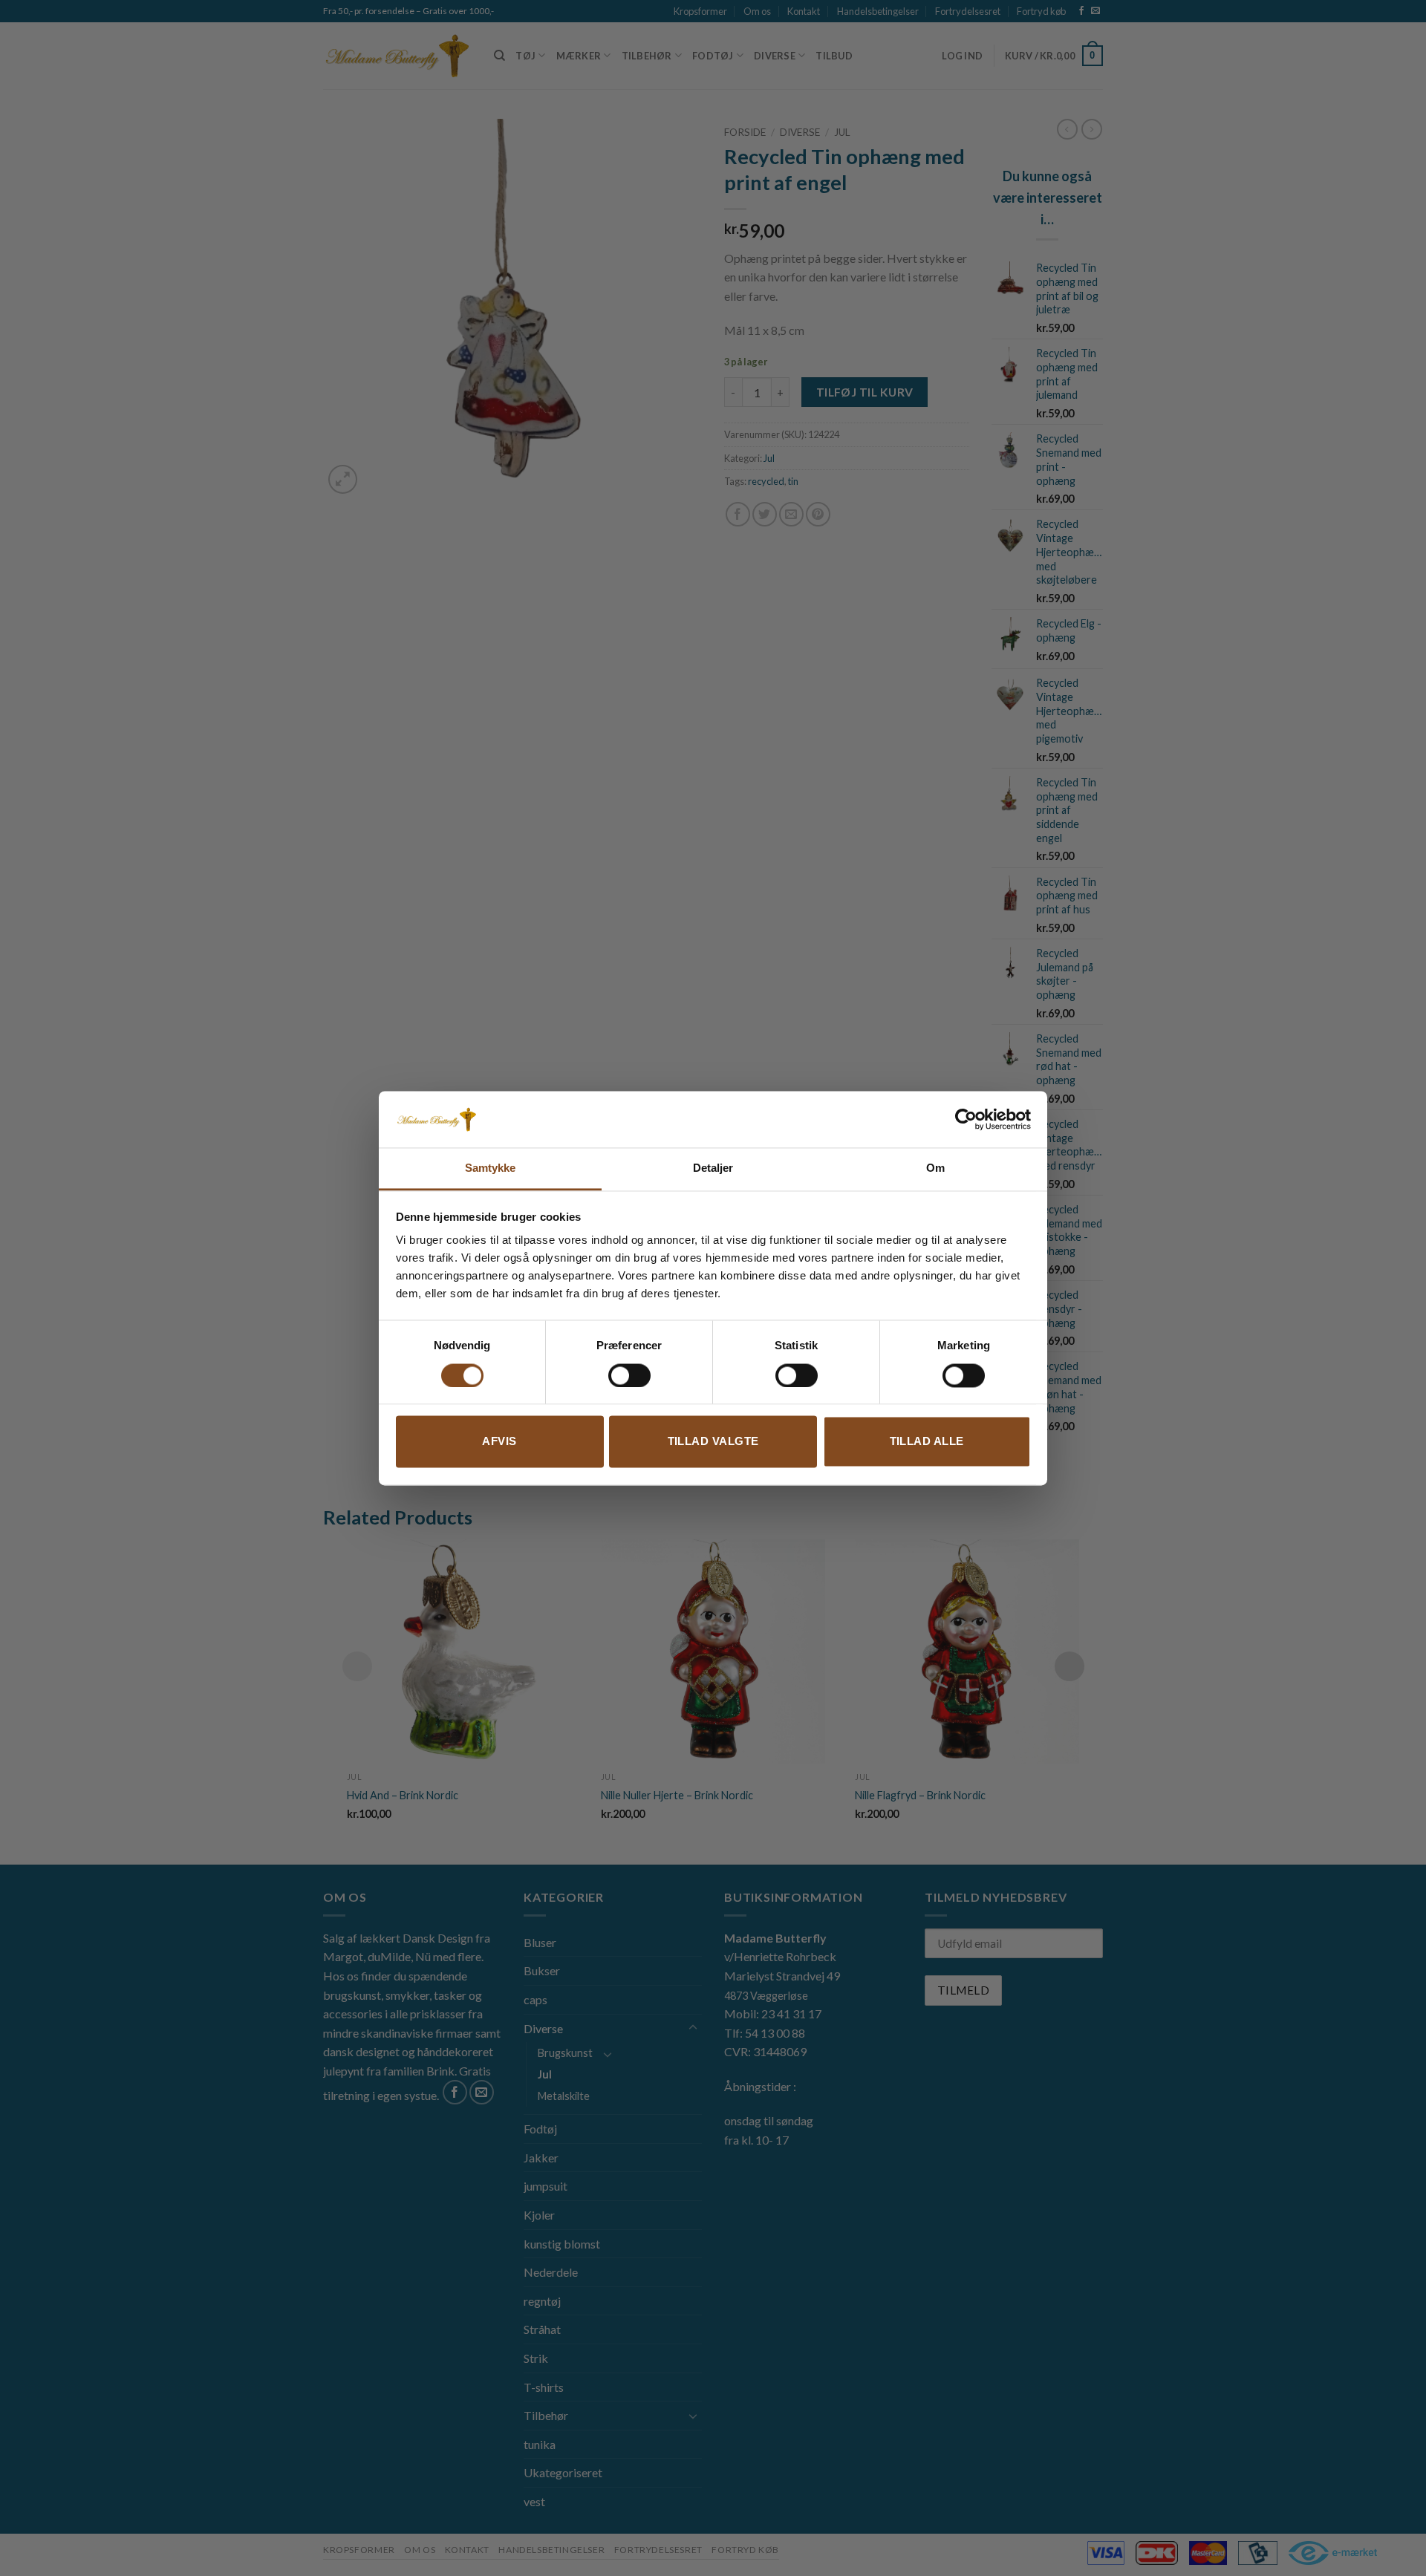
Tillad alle (927, 1442)
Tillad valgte (713, 1442)
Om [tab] (935, 1168)
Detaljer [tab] (713, 1168)
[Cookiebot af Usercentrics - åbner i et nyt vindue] (966, 1119)
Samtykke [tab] (491, 1168)
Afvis (499, 1442)
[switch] (629, 1375)
